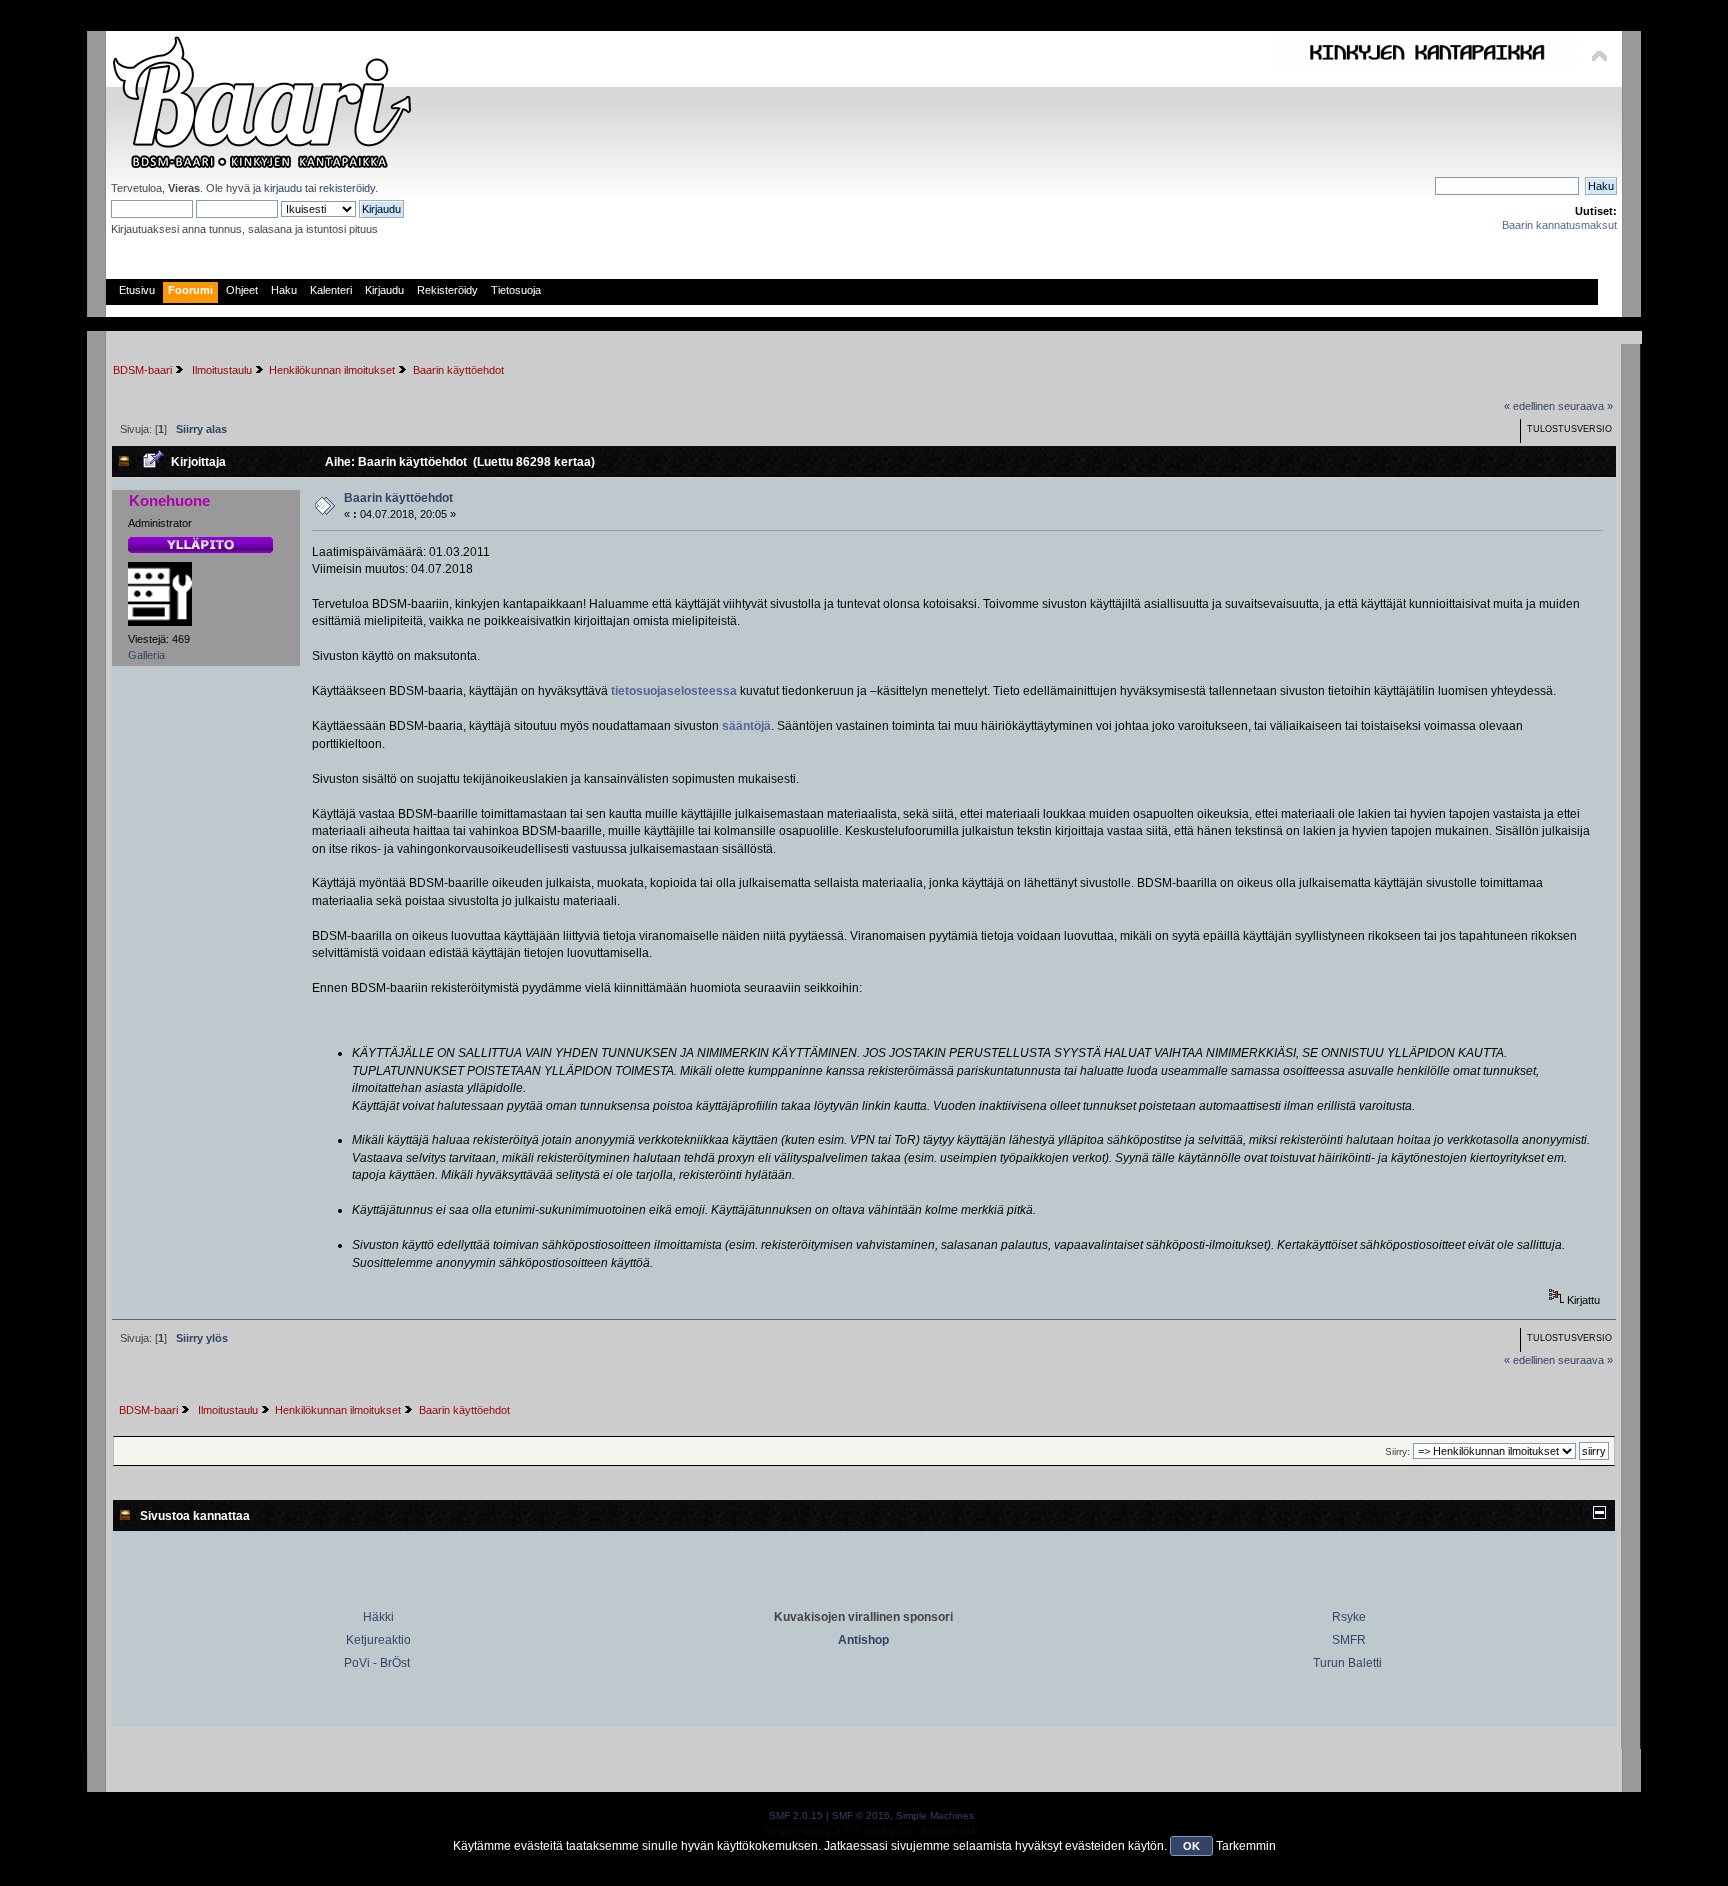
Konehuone (169, 500)
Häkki (378, 1617)
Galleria (146, 655)
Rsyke (1349, 1617)
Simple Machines (935, 1815)
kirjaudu (283, 188)
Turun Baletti (1347, 1663)
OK (1191, 1846)
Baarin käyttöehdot (398, 498)
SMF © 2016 (861, 1815)
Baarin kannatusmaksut (1559, 225)
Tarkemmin (1246, 1846)
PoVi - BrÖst (377, 1663)
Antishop (863, 1640)
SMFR (1349, 1640)
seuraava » (1585, 406)
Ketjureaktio (378, 1640)
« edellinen (1529, 406)
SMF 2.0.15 (796, 1815)
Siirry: (1397, 1451)
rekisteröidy (347, 188)
